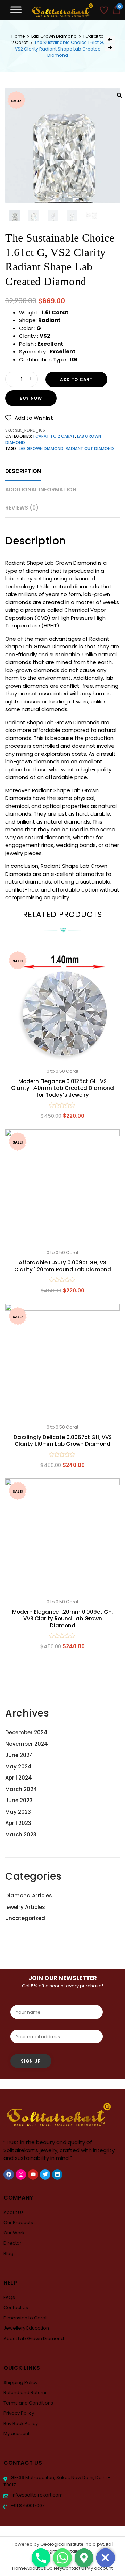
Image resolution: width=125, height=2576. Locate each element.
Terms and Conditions (28, 2403)
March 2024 (21, 1789)
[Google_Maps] (84, 2558)
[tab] (23, 471)
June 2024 (19, 1755)
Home (18, 36)
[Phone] (41, 2558)
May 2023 (18, 1812)
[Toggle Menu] (16, 10)
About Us (14, 2212)
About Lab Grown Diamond (34, 2338)
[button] (29, 418)
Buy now (31, 398)
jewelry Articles (25, 1907)
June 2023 (19, 1800)
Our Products (18, 2222)
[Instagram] (21, 2174)
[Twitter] (45, 2174)
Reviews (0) (22, 508)
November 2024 (27, 1744)
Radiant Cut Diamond (90, 449)
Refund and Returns (26, 2392)
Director (12, 2243)
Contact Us (16, 2307)
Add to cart (76, 379)
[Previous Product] (110, 40)
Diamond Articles (29, 1895)
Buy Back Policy (21, 2424)
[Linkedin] (57, 2174)
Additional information (41, 490)
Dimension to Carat (25, 2318)
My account (16, 2434)
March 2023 (21, 1834)
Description (23, 471)
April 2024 (19, 1778)
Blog (9, 2253)
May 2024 (18, 1767)
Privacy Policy (19, 2413)
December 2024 (26, 1732)
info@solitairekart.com (37, 2495)
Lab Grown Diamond (54, 36)
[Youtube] (33, 2174)
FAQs (9, 2297)
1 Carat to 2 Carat (54, 436)
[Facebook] (9, 2174)
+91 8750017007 (27, 2505)
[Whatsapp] (62, 2558)
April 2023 (18, 1823)
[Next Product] (110, 47)
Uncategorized (25, 1918)
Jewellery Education (26, 2328)
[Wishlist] (104, 11)
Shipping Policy (20, 2382)
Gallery (54, 2568)
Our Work (14, 2233)
